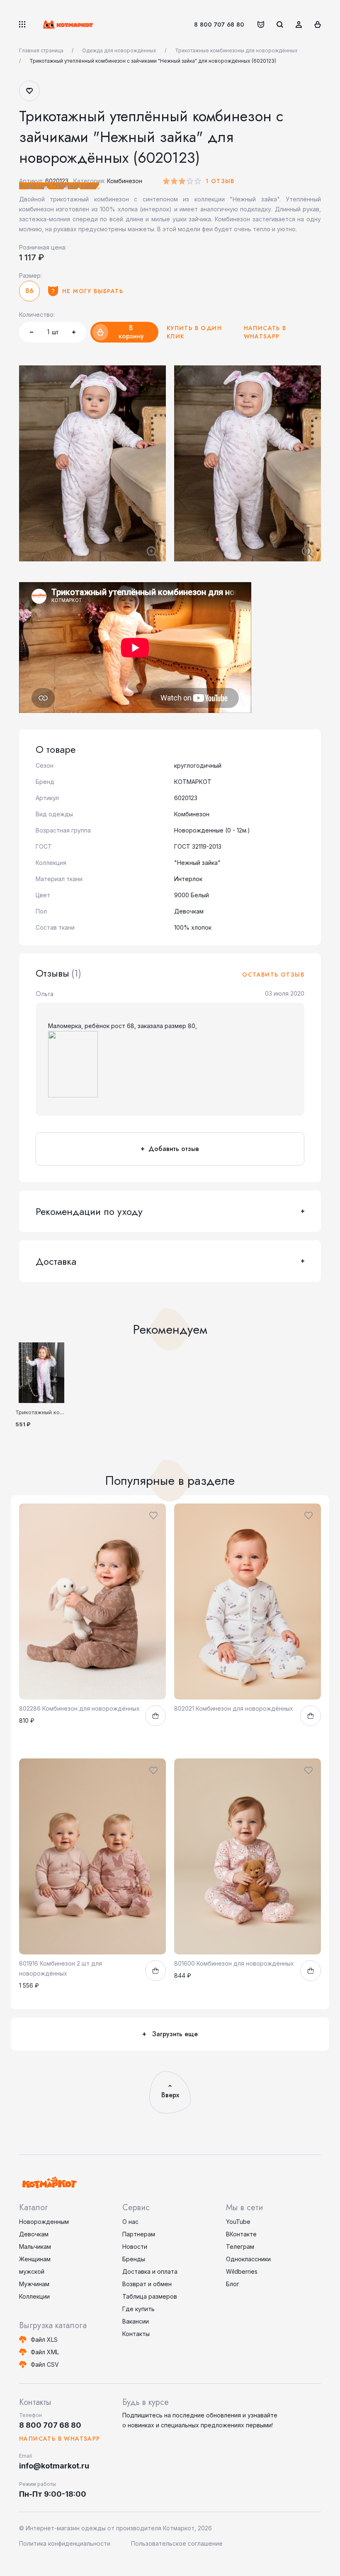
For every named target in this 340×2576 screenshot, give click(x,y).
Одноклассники (248, 2259)
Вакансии (136, 2321)
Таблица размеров (150, 2296)
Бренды (134, 2259)
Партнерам (139, 2234)
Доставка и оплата (150, 2271)
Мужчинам (34, 2284)
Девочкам (34, 2234)
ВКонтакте (241, 2234)
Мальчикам (35, 2247)
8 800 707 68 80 (219, 24)
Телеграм (240, 2247)
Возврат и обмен (147, 2284)
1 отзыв (220, 181)
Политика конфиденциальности (65, 2543)
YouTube (238, 2222)
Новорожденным (44, 2222)
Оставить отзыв (273, 975)
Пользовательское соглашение (177, 2543)
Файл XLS (44, 2340)
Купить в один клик (194, 332)
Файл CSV (45, 2364)
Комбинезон (125, 181)
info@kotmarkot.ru (54, 2466)
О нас (130, 2222)
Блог (233, 2284)
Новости (135, 2247)
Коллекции (34, 2296)
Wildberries (242, 2271)
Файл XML (45, 2352)
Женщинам (35, 2259)
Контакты (136, 2334)
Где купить (138, 2309)
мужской (32, 2271)
